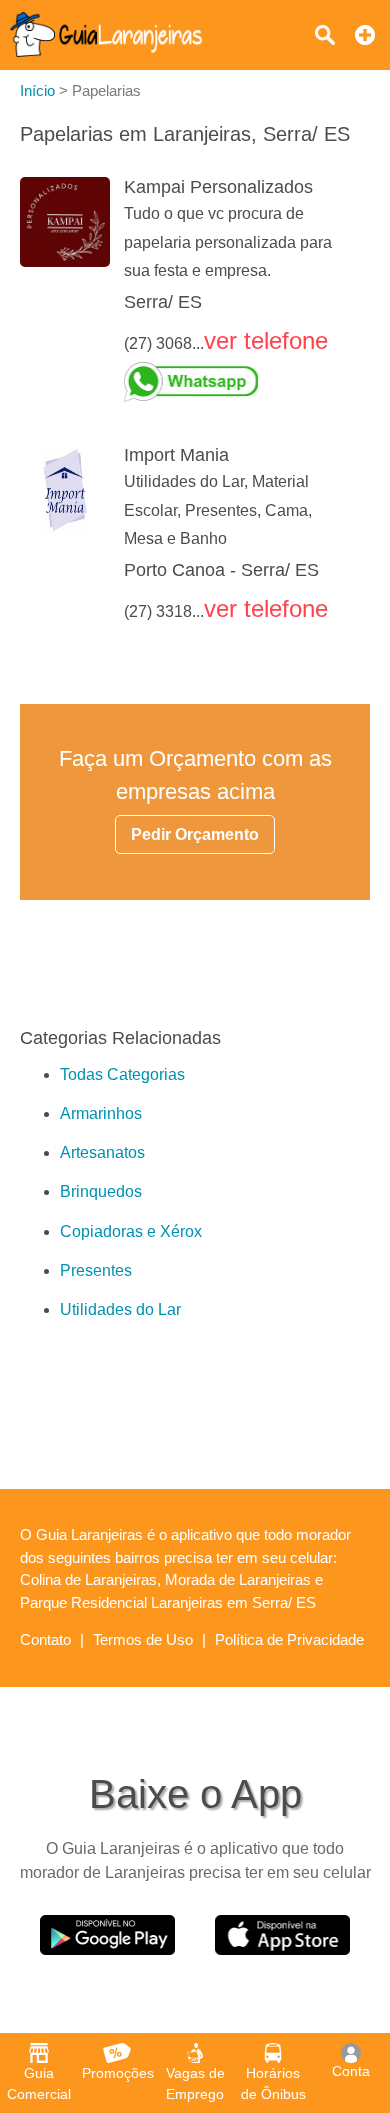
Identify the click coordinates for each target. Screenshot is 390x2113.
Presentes (96, 1270)
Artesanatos (102, 1152)
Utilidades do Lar (120, 1309)
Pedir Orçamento (195, 834)
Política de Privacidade (289, 1639)
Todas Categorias (122, 1074)
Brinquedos (101, 1191)
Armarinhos (101, 1113)
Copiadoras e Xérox (131, 1231)
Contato (45, 1639)
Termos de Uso (143, 1639)
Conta (351, 2071)
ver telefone (266, 340)
